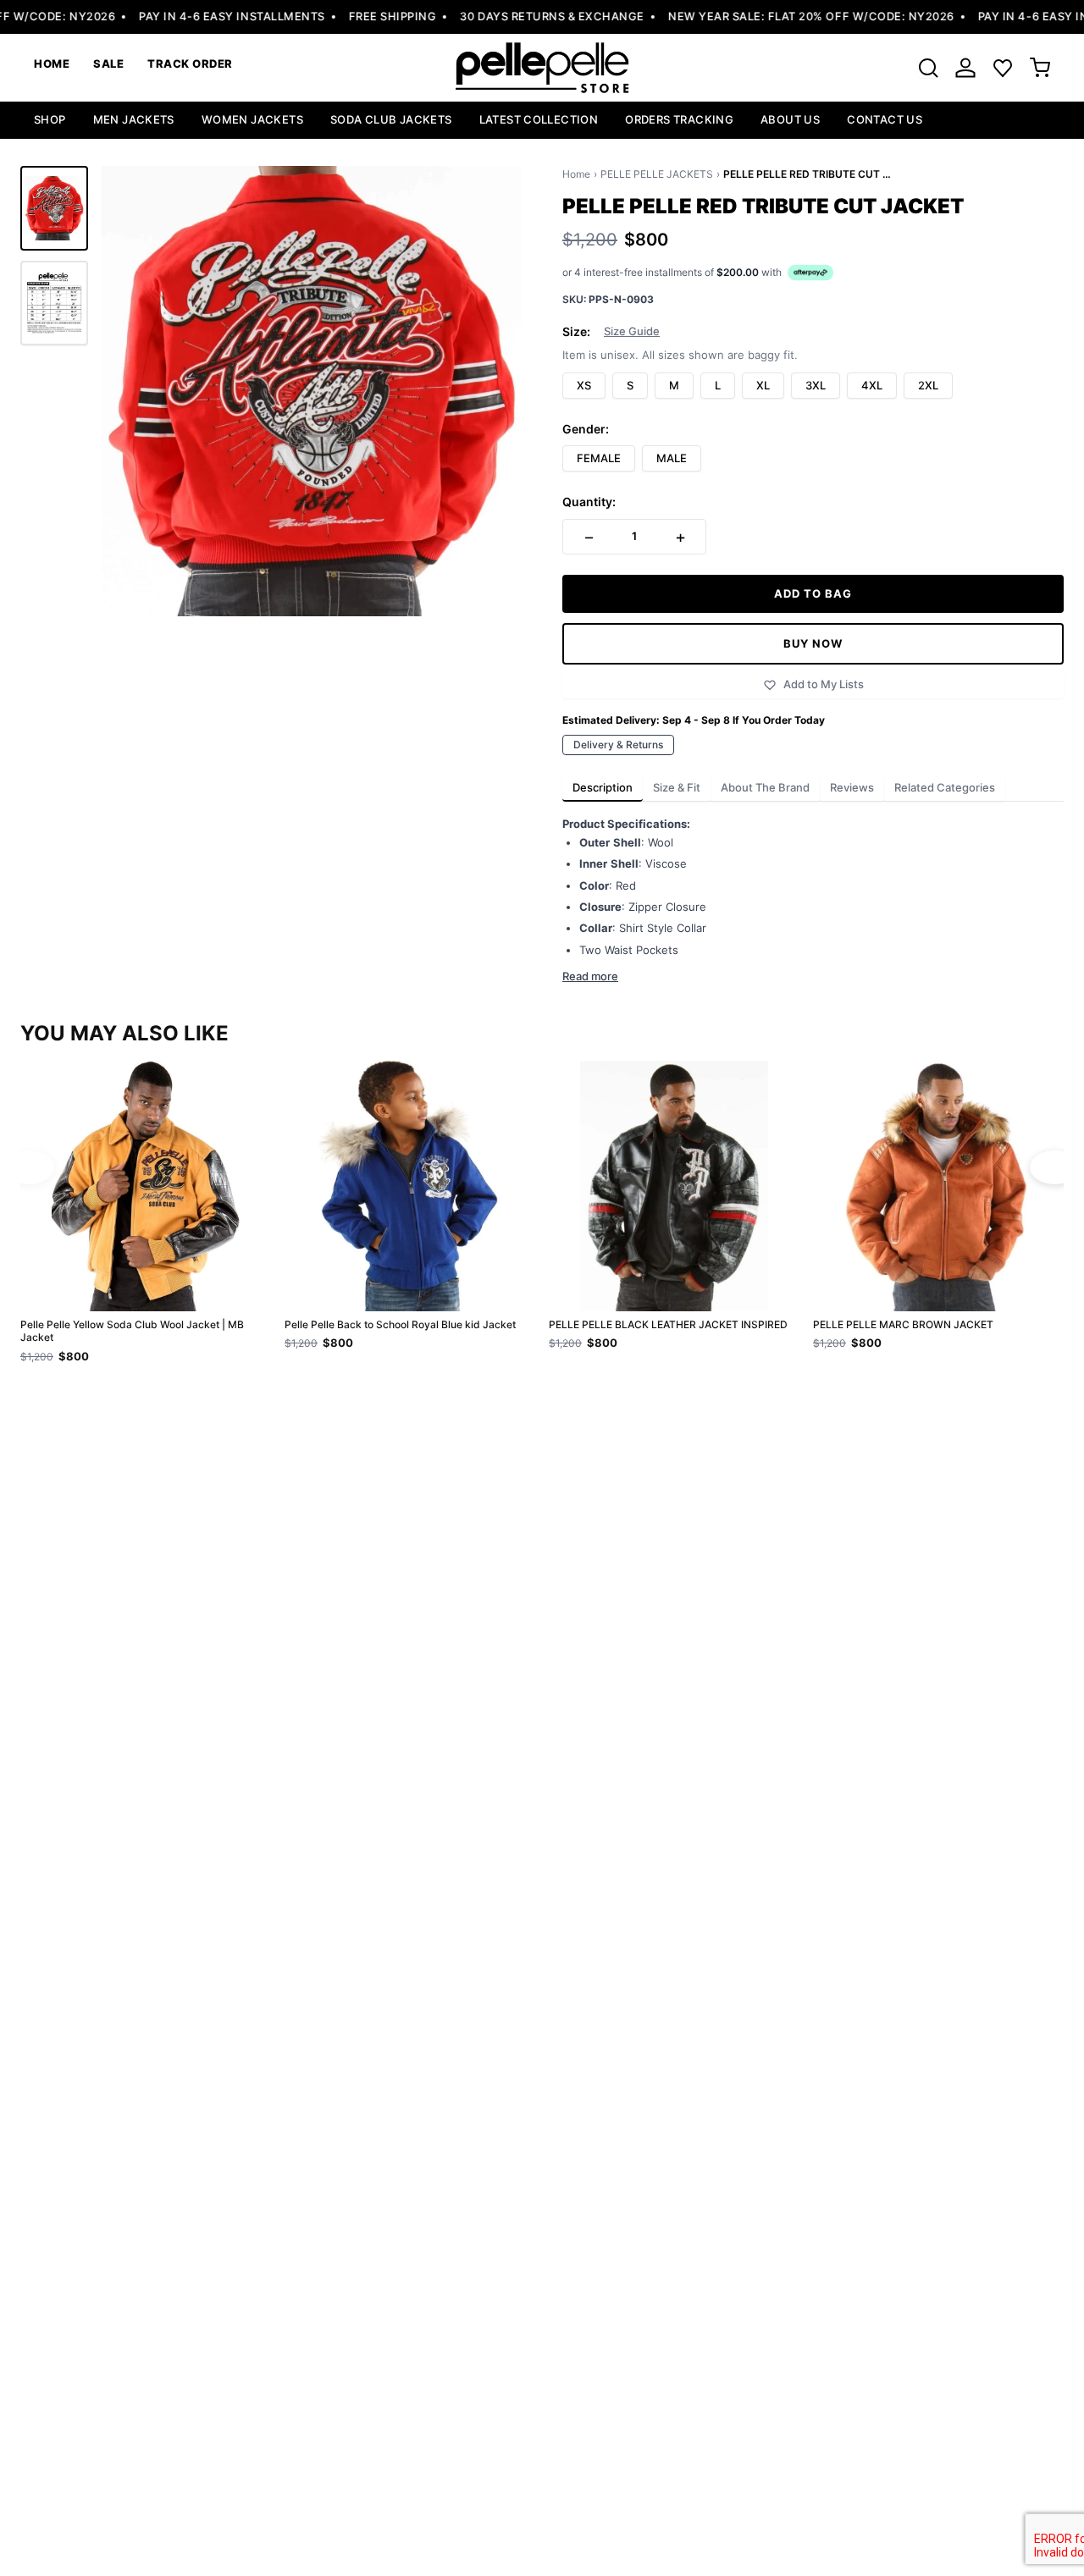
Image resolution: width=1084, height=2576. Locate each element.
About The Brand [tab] (765, 787)
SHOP (50, 119)
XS (584, 385)
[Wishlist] (1003, 68)
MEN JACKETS (134, 119)
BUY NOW (813, 643)
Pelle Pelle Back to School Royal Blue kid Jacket (400, 1324)
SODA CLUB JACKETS (391, 119)
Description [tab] (603, 787)
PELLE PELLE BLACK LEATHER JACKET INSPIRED (668, 1324)
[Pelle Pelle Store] (542, 68)
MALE (672, 458)
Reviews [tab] (852, 787)
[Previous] (29, 1167)
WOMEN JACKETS (252, 119)
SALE (108, 63)
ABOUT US (790, 119)
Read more (590, 976)
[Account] (965, 68)
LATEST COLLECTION (539, 119)
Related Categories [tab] (945, 787)
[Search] (928, 68)
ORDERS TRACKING (679, 119)
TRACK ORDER (190, 63)
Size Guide (632, 331)
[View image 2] (54, 303)
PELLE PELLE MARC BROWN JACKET (903, 1324)
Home (576, 174)
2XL (928, 385)
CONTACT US (885, 119)
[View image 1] (54, 208)
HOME (52, 63)
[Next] (1055, 1167)
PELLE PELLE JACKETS (657, 174)
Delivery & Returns (618, 745)
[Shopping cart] (1040, 68)
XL (763, 385)
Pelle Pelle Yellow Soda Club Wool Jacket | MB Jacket (132, 1331)
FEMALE (599, 458)
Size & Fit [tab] (677, 787)
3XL (816, 385)
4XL (872, 385)
